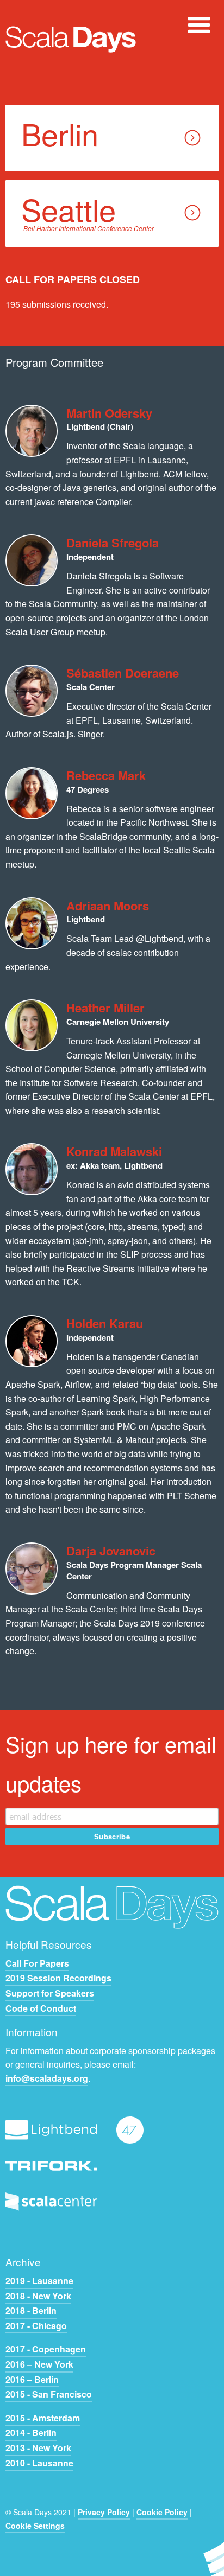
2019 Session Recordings (58, 1978)
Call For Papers (37, 1963)
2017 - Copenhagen (46, 2349)
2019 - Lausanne (39, 2281)
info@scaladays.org (47, 2078)
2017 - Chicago (36, 2326)
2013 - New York (38, 2448)
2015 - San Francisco (49, 2394)
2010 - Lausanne (39, 2463)
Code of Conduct (41, 2008)
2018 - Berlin (31, 2310)
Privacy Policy (104, 2512)
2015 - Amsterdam (43, 2418)
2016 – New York (39, 2364)
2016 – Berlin (32, 2379)
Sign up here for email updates (111, 1763)
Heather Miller (105, 1008)
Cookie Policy (162, 2512)
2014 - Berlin (31, 2432)
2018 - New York (38, 2296)
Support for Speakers (50, 1993)
